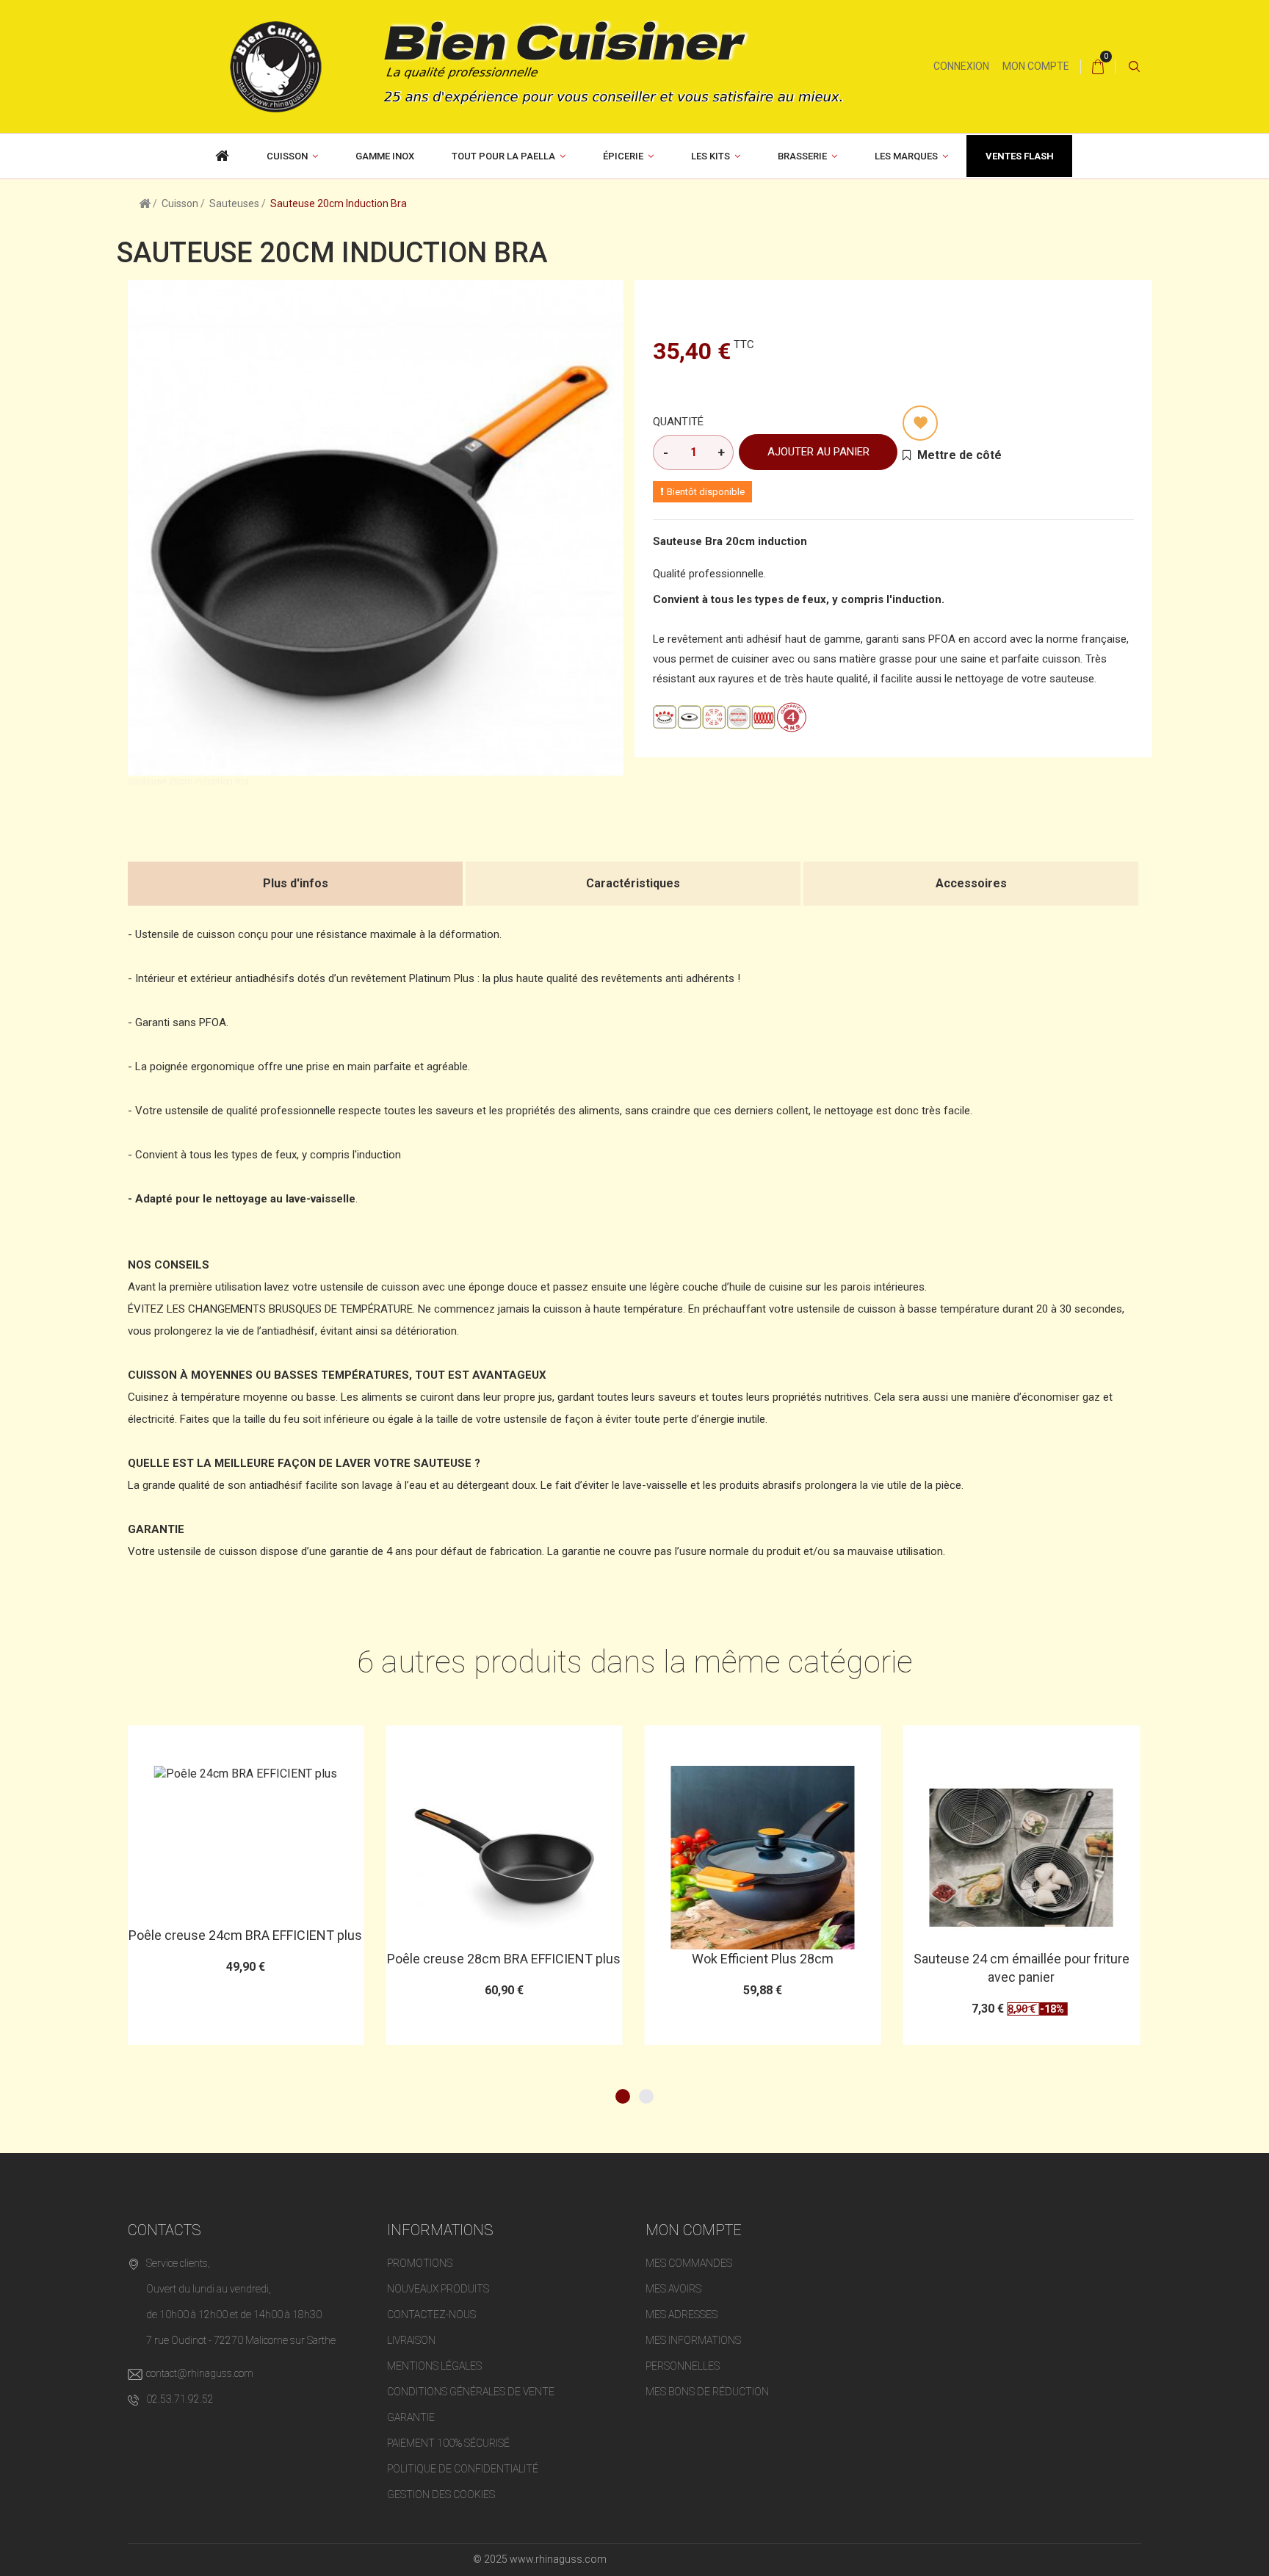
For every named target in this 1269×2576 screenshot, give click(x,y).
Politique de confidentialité (463, 2469)
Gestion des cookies (441, 2494)
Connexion (961, 66)
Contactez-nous (431, 2315)
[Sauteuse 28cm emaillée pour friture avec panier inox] (1022, 1858)
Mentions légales (434, 2366)
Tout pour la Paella (503, 156)
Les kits (711, 156)
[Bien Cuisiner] (525, 65)
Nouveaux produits (438, 2289)
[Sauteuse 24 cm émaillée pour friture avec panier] (762, 1858)
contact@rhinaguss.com (200, 2373)
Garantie (411, 2417)
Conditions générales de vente (471, 2392)
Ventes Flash (1020, 156)
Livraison (411, 2340)
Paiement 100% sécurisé (448, 2443)
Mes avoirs (673, 2289)
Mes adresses (681, 2315)
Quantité (678, 422)
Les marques (906, 156)
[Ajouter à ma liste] (920, 423)
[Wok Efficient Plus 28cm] (504, 1858)
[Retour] (145, 203)
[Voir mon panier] (1098, 67)
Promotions (420, 2263)
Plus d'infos (296, 883)
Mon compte (1036, 66)
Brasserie (802, 156)
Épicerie (623, 156)
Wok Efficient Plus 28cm (504, 1959)
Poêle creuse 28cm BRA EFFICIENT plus (245, 1959)
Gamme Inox (385, 156)
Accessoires (971, 883)
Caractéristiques (633, 883)
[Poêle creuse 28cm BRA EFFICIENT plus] (245, 1858)
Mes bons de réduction (707, 2392)
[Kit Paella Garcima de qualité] (223, 156)
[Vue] (281, 1743)
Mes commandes (689, 2263)
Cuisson (287, 156)
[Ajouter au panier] (209, 1743)
